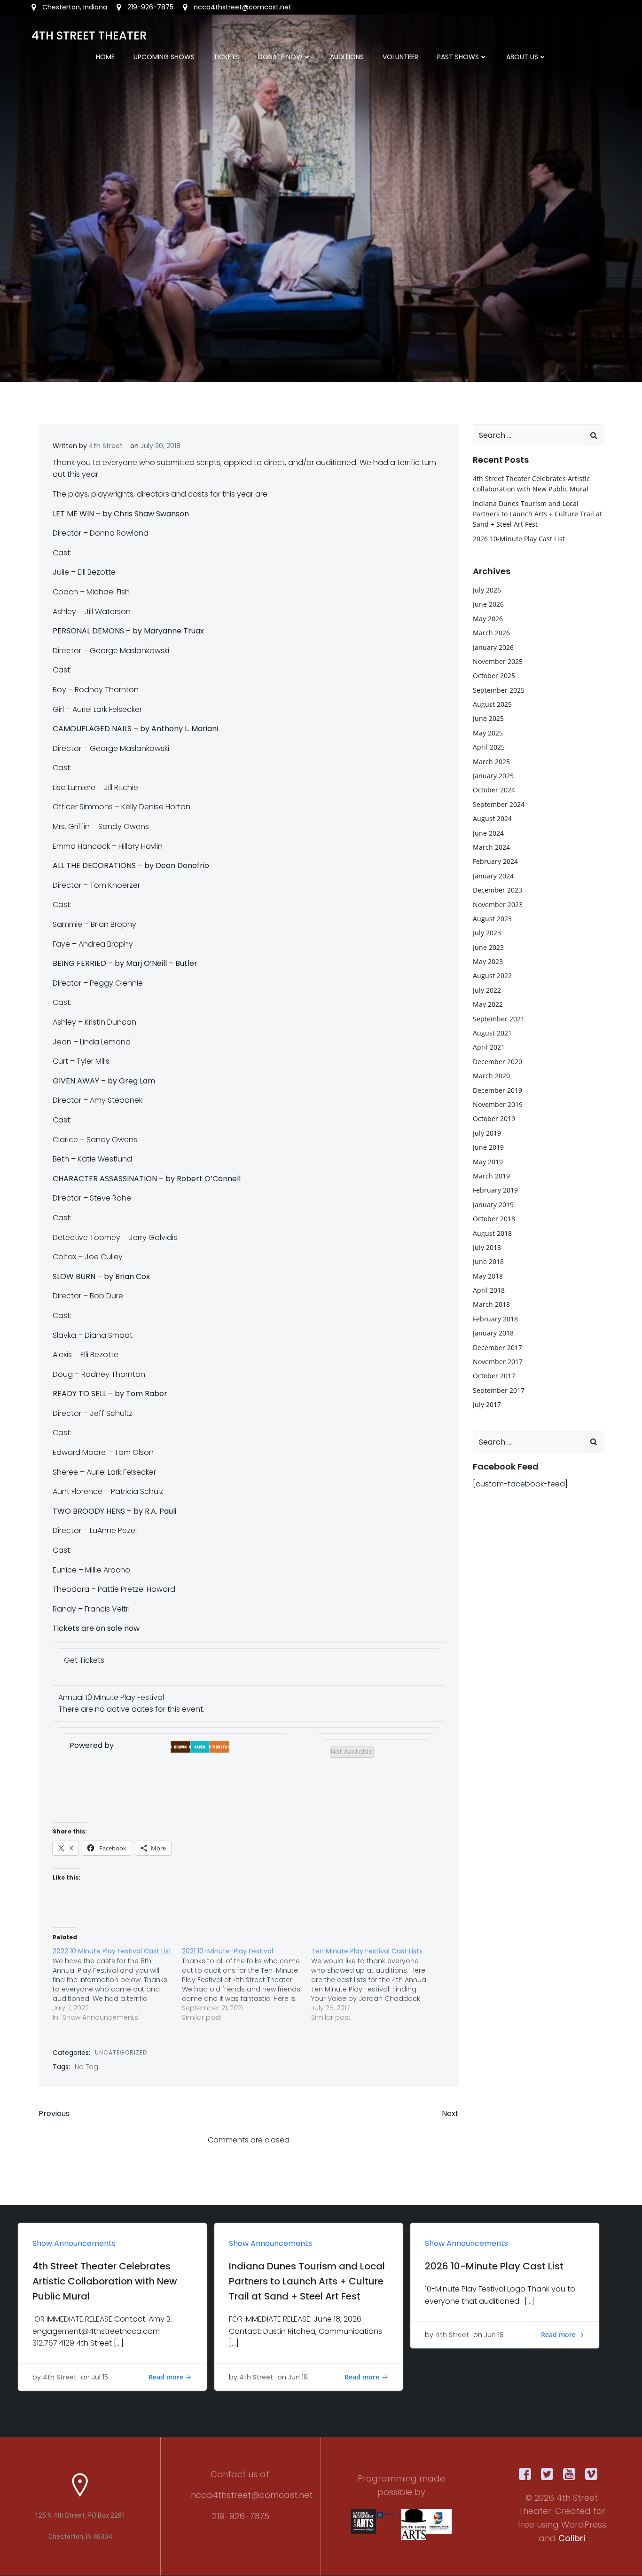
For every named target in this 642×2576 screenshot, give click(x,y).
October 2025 (494, 676)
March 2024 (491, 847)
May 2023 (488, 961)
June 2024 (488, 833)
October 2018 (494, 1219)
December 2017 (497, 1347)
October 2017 (494, 1376)
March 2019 (491, 1176)
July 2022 (487, 990)
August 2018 (492, 1233)
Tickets (226, 57)
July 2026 (487, 590)
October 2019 (494, 1118)
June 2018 (488, 1261)
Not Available (352, 1752)
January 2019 (493, 1205)
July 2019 (487, 1133)
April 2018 (489, 1290)
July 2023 (487, 933)
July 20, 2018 (160, 446)
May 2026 (488, 619)
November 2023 (498, 905)
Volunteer (400, 57)
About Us (522, 57)
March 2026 (491, 633)
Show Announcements (74, 2243)
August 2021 (492, 1033)
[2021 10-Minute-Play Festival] (247, 1984)
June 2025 (488, 718)
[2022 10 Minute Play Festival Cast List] (117, 1984)
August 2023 (492, 919)
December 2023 (497, 890)
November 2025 (498, 661)
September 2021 (499, 1019)
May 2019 (488, 1162)
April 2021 (489, 1047)
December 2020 (497, 1062)
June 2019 (488, 1147)
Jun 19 (298, 2377)
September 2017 (499, 1390)
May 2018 (488, 1276)
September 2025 (499, 690)
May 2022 (488, 1004)
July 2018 (487, 1247)
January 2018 (493, 1333)
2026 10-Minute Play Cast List (519, 539)
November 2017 (498, 1362)
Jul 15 (100, 2377)
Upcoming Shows (164, 57)
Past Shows (458, 57)
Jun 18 (494, 2335)
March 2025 (491, 762)
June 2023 (488, 947)
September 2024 (499, 804)
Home (105, 57)
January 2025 (493, 776)
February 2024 (495, 861)
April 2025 (489, 747)
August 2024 (492, 818)
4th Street (106, 446)
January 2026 (493, 647)
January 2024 (493, 876)
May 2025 (488, 733)
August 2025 (492, 704)
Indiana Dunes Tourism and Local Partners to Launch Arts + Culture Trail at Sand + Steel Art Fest (537, 514)
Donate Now (280, 57)
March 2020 (491, 1076)
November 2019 (498, 1104)
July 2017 (487, 1404)
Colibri (572, 2538)
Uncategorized (121, 2052)
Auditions (347, 57)
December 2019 (497, 1090)
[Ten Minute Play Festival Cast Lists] (376, 1984)
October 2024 (494, 790)
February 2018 (495, 1319)
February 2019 (495, 1190)
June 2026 (488, 604)
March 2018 (491, 1304)
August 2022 (492, 976)
